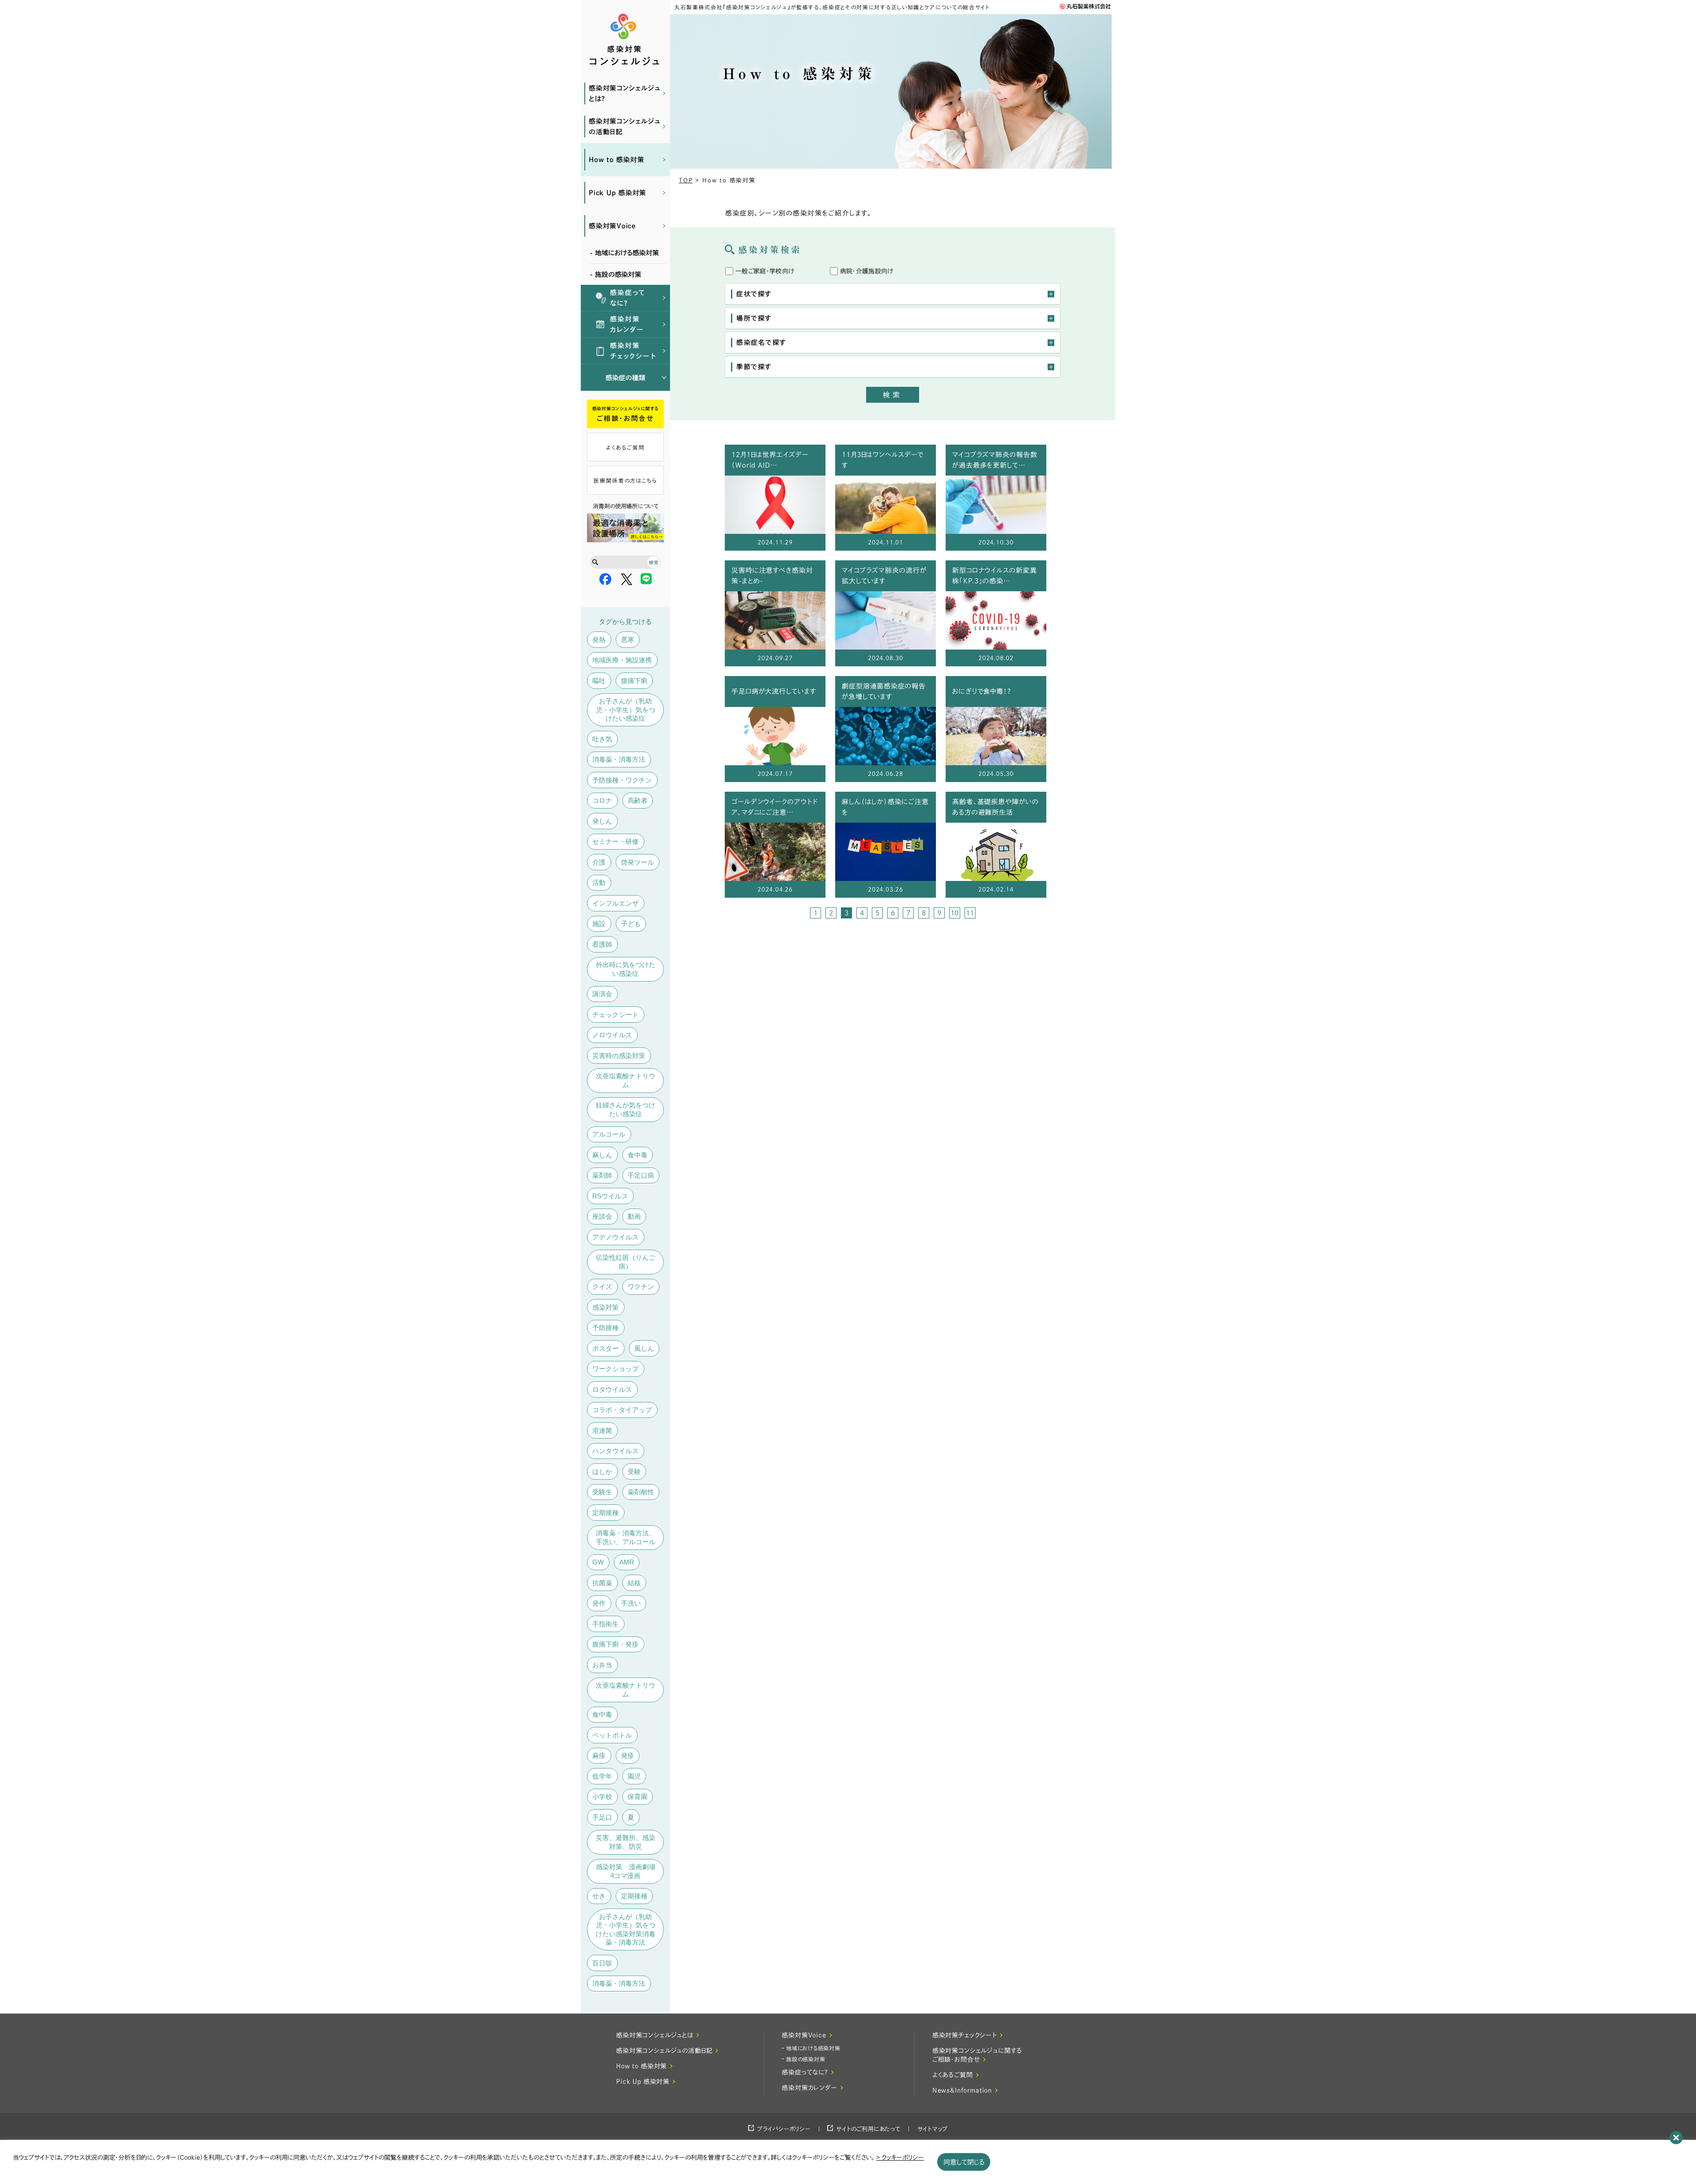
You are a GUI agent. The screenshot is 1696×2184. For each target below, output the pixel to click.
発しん (602, 821)
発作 (599, 1603)
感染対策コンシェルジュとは (655, 2035)
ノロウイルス (612, 1035)
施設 (599, 924)
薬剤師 (602, 1175)
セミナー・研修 (615, 841)
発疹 (628, 1755)
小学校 (602, 1797)
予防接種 (606, 1328)
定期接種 (606, 1513)
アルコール (609, 1134)
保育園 (638, 1797)
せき (599, 1896)
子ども (631, 924)
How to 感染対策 (616, 160)
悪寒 (628, 640)
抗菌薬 (602, 1583)
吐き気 (602, 739)
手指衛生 (606, 1624)
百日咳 (602, 1963)
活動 (599, 882)
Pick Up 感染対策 (617, 193)
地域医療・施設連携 (622, 660)
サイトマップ (933, 2129)
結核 (634, 1583)
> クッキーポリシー (900, 2158)
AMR (627, 1562)
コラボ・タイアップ (622, 1410)
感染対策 (606, 1307)
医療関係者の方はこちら (625, 480)
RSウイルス (610, 1196)
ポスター (606, 1348)
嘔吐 (599, 681)
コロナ (602, 800)
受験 (634, 1472)
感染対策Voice (612, 226)
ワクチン (641, 1287)
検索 (893, 395)
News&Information (962, 2090)
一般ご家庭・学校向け (765, 271)
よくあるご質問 (625, 447)
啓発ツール (638, 862)
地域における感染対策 (813, 2048)
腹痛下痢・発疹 (615, 1644)
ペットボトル (612, 1735)
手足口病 (641, 1175)
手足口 (602, 1817)
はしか (602, 1472)
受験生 (602, 1492)
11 (970, 913)
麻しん (602, 1155)
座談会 (602, 1216)
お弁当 (602, 1665)
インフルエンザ (615, 903)
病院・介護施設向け (867, 271)
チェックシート (615, 1015)
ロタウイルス (612, 1389)
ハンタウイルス (615, 1451)
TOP (686, 180)
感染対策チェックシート (633, 351)
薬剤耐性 (641, 1492)
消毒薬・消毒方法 (619, 759)
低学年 (602, 1776)
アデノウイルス (615, 1237)
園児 (634, 1776)
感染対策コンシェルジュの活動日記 (624, 127)
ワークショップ (615, 1369)
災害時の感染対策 (619, 1056)
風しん (644, 1348)
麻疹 (599, 1755)
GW (598, 1562)
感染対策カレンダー (627, 324)
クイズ (602, 1287)
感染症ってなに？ (628, 298)
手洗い (631, 1603)
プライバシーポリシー (784, 2129)
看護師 (602, 944)
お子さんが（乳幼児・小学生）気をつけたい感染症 (626, 710)
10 (954, 913)
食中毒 (638, 1155)
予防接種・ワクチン (622, 780)
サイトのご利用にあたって (868, 2129)
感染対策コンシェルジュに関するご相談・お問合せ (977, 2055)
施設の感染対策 (806, 2059)
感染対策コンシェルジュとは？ (624, 93)
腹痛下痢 (634, 681)
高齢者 (638, 800)
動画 (634, 1216)
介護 (599, 862)
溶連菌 (602, 1430)
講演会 (602, 994)
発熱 (599, 640)
